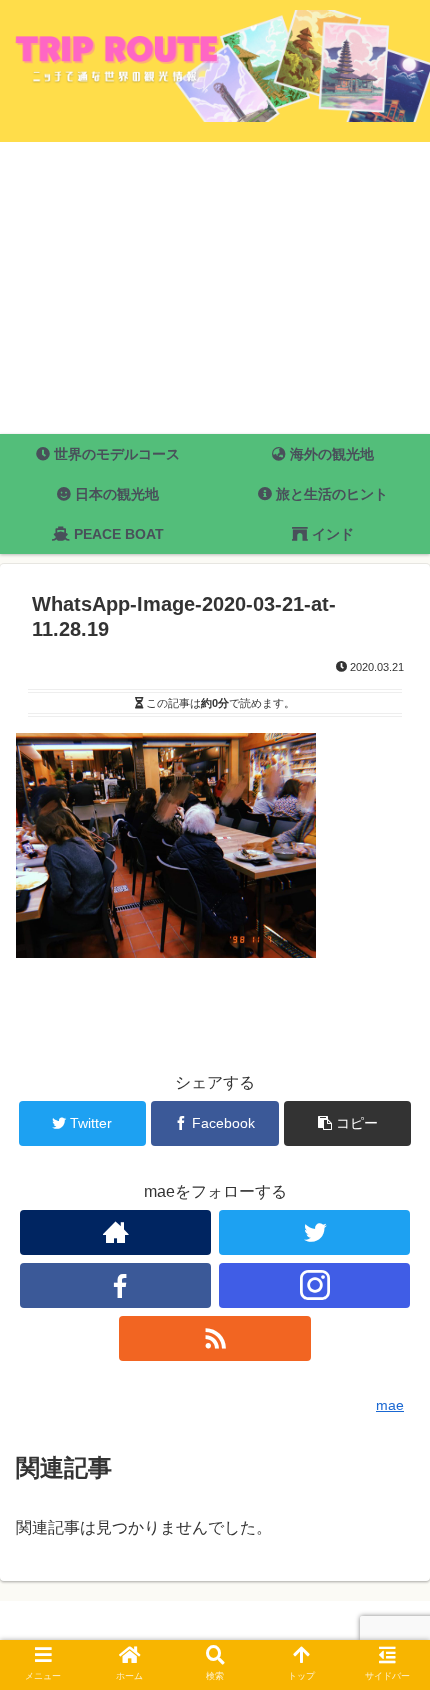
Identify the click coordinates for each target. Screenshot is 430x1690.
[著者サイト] (115, 1232)
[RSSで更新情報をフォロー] (214, 1338)
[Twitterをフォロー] (314, 1232)
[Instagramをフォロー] (314, 1285)
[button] (388, 1606)
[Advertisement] (215, 288)
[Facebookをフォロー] (115, 1285)
